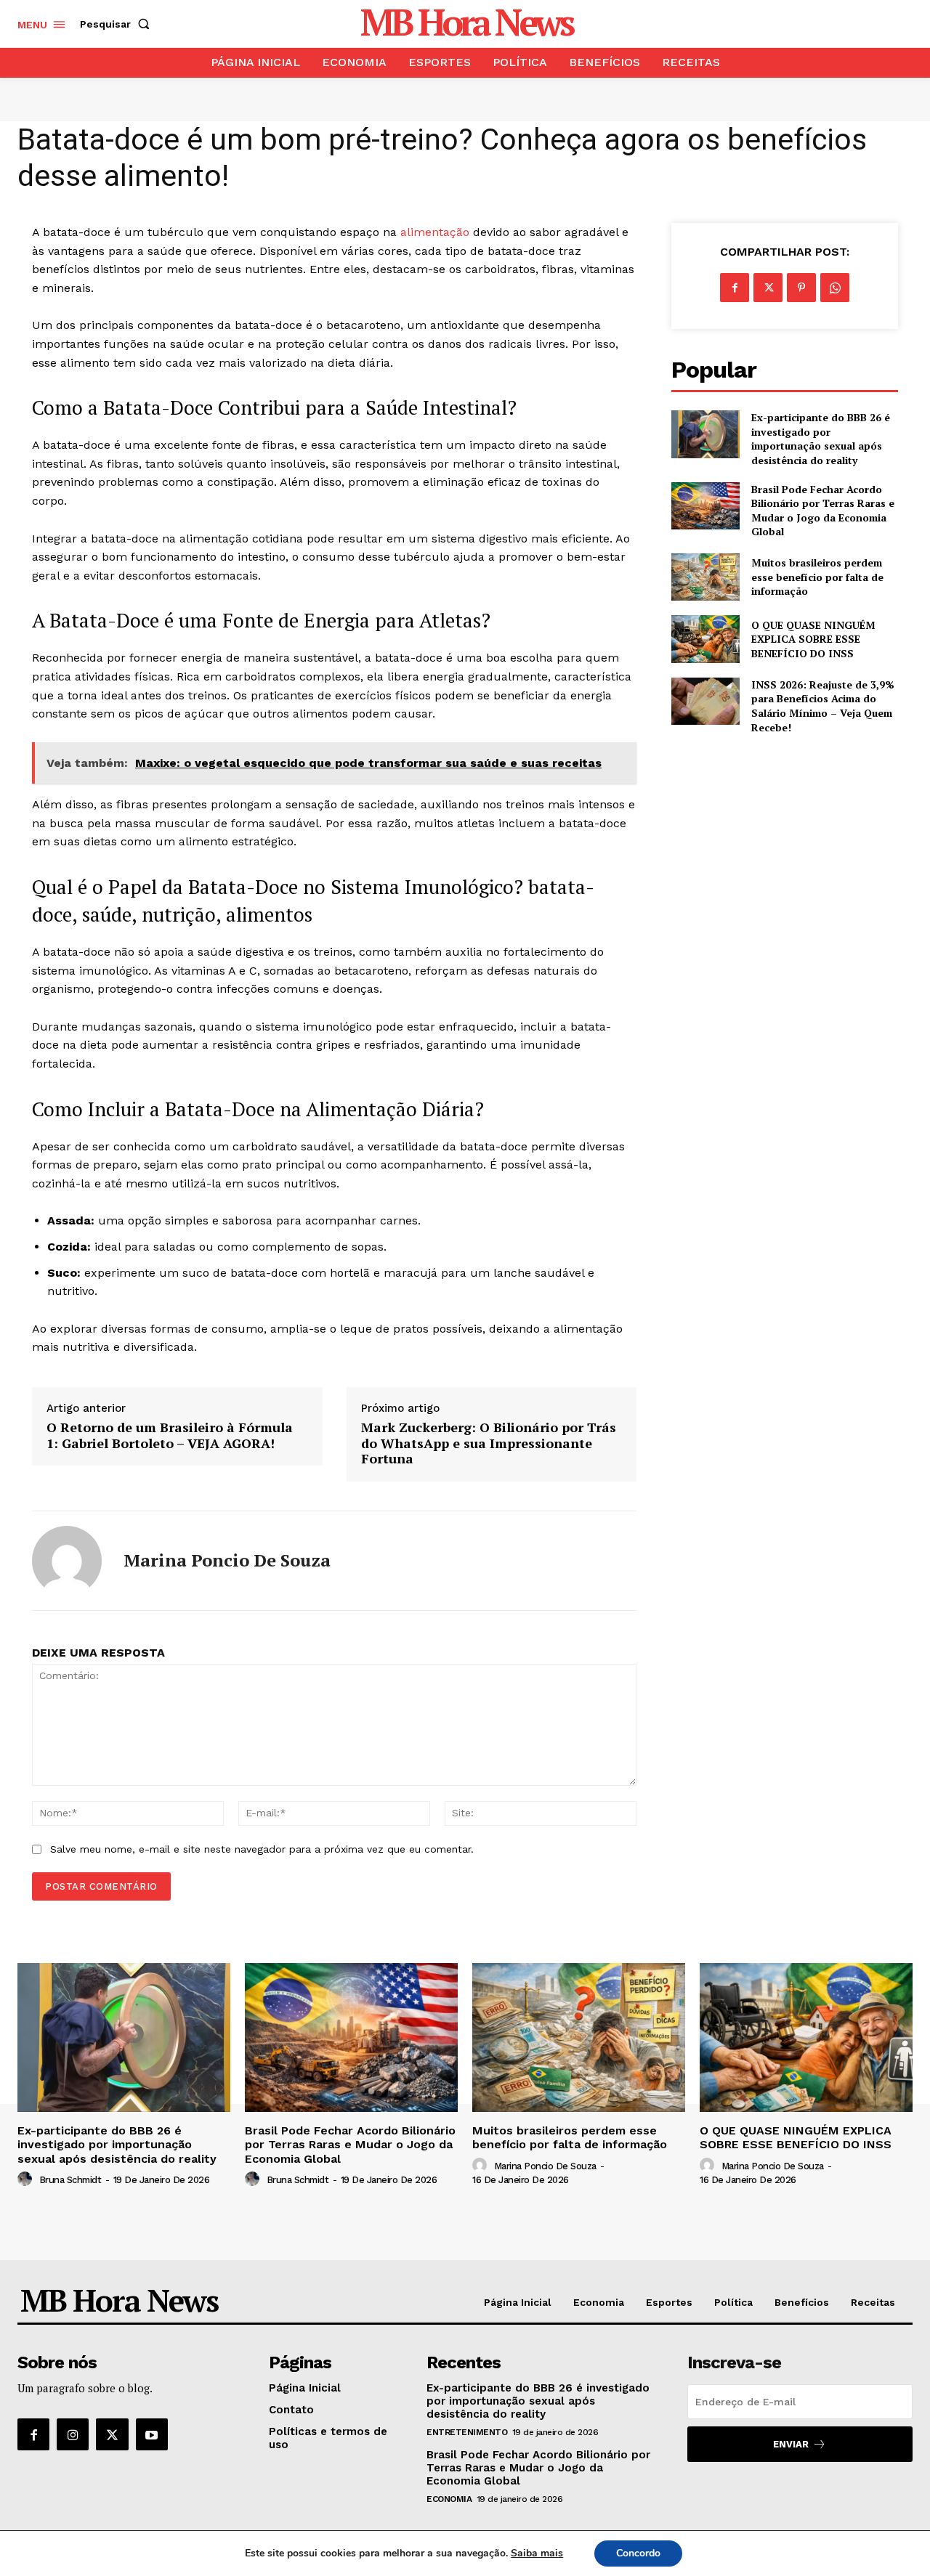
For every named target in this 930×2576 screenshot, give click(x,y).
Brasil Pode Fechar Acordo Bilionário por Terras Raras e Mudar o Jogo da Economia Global (823, 511)
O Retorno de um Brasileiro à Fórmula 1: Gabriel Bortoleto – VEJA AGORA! (170, 1435)
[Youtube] (152, 2434)
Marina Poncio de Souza (227, 1560)
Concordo (638, 2553)
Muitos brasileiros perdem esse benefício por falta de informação (817, 577)
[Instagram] (73, 2434)
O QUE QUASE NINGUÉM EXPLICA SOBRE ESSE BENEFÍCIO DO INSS (813, 639)
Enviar (791, 2444)
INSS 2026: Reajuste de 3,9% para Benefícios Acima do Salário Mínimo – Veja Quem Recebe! (823, 706)
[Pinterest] (801, 288)
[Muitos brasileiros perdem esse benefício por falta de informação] (705, 577)
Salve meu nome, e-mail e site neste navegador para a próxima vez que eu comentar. (262, 1849)
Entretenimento (467, 2432)
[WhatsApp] (835, 288)
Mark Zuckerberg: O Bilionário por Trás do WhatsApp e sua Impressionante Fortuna (489, 1443)
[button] (118, 24)
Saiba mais (537, 2553)
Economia (449, 2499)
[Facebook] (735, 288)
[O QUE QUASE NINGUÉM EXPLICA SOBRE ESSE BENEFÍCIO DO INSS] (705, 639)
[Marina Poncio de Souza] (67, 1561)
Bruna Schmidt (70, 2180)
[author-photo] (27, 2179)
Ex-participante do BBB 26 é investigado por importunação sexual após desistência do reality (821, 439)
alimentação (435, 232)
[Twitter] (768, 288)
